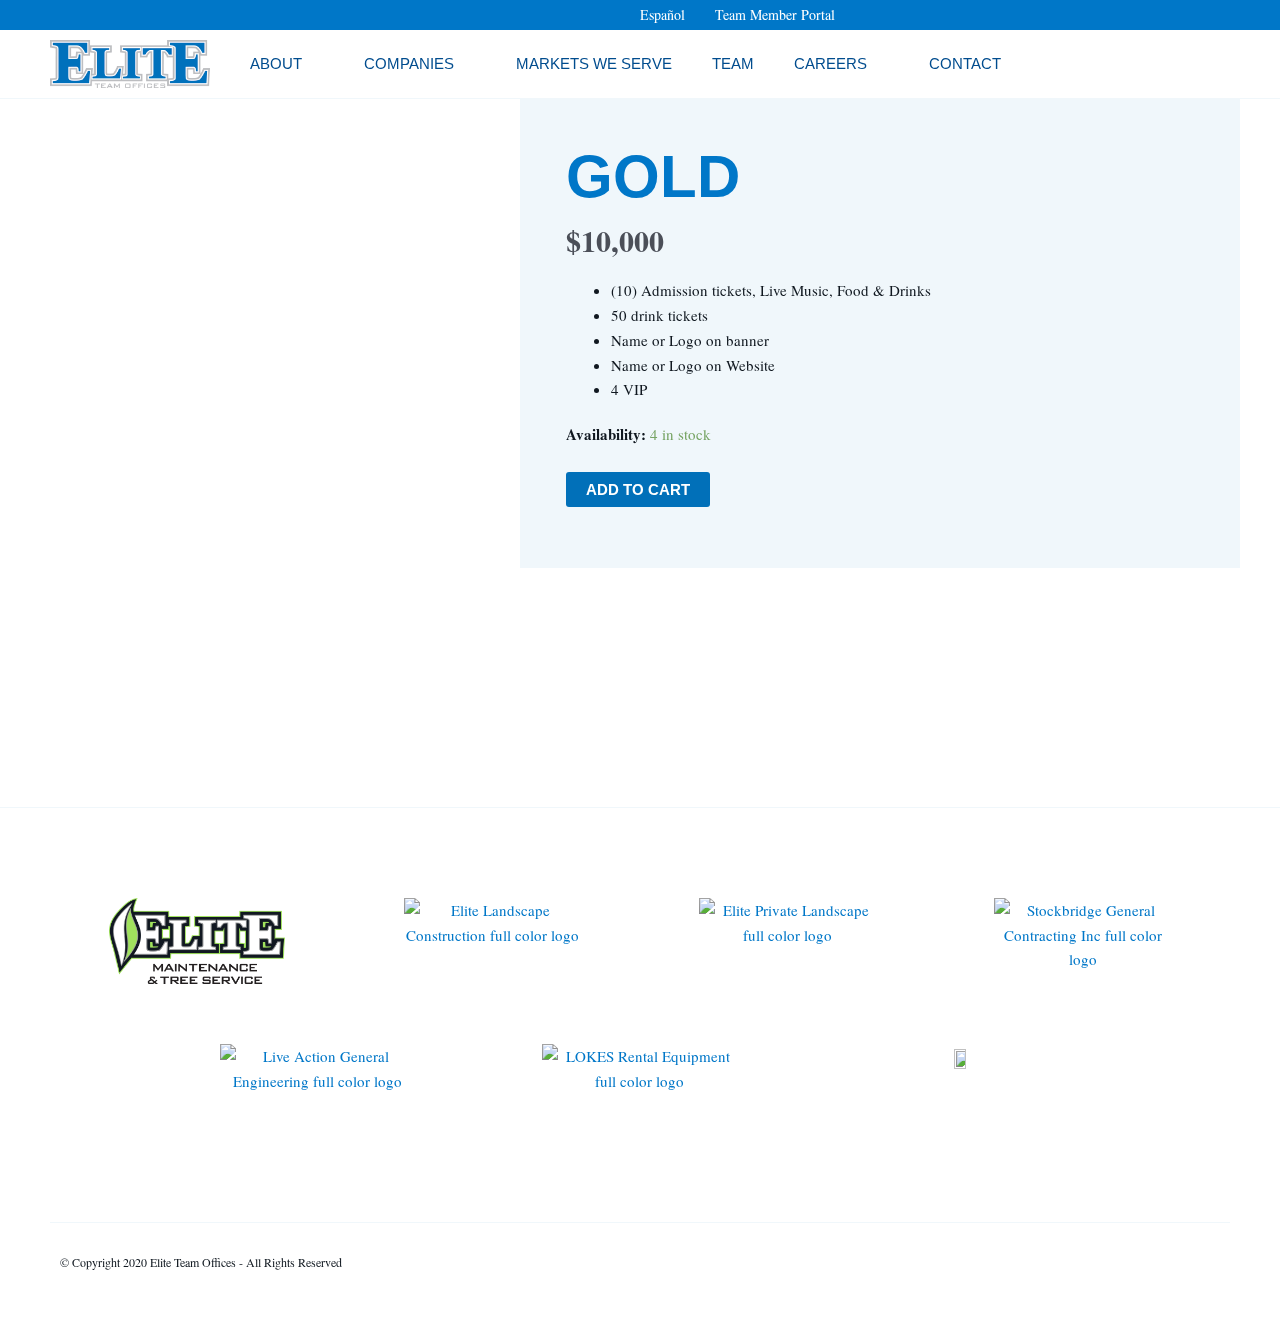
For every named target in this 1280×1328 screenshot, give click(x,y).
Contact (965, 63)
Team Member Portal (775, 14)
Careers (830, 63)
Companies (409, 63)
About (276, 63)
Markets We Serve (594, 63)
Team (733, 63)
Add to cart (638, 489)
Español (662, 14)
